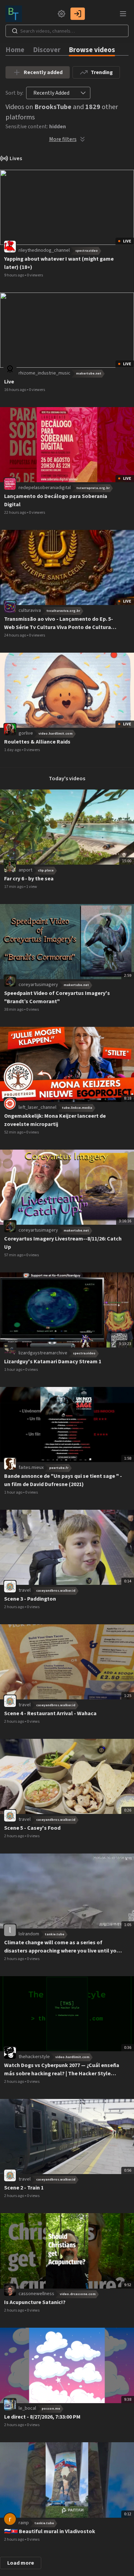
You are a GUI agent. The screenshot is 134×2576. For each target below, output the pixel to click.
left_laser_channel (37, 1107)
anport (25, 870)
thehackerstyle (34, 2057)
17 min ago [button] (14, 887)
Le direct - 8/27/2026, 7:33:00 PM (42, 2417)
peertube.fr (59, 1468)
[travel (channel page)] (10, 1586)
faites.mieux (31, 1468)
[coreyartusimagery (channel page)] (10, 981)
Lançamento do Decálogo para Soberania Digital (56, 500)
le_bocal (27, 2408)
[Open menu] (123, 14)
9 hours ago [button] (14, 275)
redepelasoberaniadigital (45, 488)
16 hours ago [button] (15, 390)
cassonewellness (36, 2294)
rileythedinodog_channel (44, 250)
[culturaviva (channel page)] (10, 606)
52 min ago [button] (14, 1132)
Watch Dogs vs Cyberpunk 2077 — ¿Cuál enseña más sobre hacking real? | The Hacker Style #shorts (62, 2070)
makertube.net (89, 373)
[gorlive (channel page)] (10, 729)
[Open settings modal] (62, 14)
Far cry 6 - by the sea (29, 879)
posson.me (51, 2409)
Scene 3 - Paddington (30, 1599)
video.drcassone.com (78, 2294)
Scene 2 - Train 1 (24, 2188)
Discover (47, 50)
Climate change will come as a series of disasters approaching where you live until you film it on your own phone (62, 1947)
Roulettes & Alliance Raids (37, 742)
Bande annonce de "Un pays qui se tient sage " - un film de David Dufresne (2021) (63, 1480)
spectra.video (87, 251)
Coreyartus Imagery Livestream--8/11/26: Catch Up (63, 1243)
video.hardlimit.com (55, 734)
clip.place (46, 870)
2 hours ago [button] (14, 1607)
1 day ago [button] (13, 750)
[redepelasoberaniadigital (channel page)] (10, 484)
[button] (83, 93)
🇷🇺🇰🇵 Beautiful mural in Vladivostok (50, 2531)
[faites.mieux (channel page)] (10, 1463)
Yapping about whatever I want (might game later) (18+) (59, 263)
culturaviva (30, 610)
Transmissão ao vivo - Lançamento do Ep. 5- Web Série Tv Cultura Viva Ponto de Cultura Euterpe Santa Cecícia (59, 623)
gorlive (26, 733)
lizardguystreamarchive (43, 1353)
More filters (63, 139)
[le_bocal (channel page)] (10, 2405)
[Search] (15, 31)
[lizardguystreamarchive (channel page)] (10, 1349)
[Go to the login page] (78, 14)
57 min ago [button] (14, 1255)
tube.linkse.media (77, 1108)
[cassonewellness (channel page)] (10, 2290)
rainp (24, 2523)
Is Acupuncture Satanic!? (35, 2302)
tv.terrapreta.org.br (93, 488)
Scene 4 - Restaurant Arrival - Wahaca (50, 1713)
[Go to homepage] (15, 14)
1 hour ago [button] (14, 1370)
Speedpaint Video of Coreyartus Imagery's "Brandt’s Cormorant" (57, 997)
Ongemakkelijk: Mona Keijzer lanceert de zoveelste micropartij (55, 1120)
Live (9, 382)
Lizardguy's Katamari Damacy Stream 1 (53, 1362)
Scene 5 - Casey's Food (32, 1828)
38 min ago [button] (14, 1010)
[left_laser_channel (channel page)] (10, 1103)
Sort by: (14, 93)
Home (15, 50)
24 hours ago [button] (15, 635)
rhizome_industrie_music (44, 373)
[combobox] (51, 93)
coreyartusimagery (38, 985)
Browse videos (92, 50)
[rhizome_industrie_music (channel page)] (10, 369)
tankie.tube (54, 1934)
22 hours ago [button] (15, 513)
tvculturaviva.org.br (63, 611)
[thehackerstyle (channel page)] (10, 2053)
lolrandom (29, 1934)
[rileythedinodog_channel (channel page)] (10, 246)
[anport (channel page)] (10, 866)
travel (25, 1590)
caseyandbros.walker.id (56, 1591)
